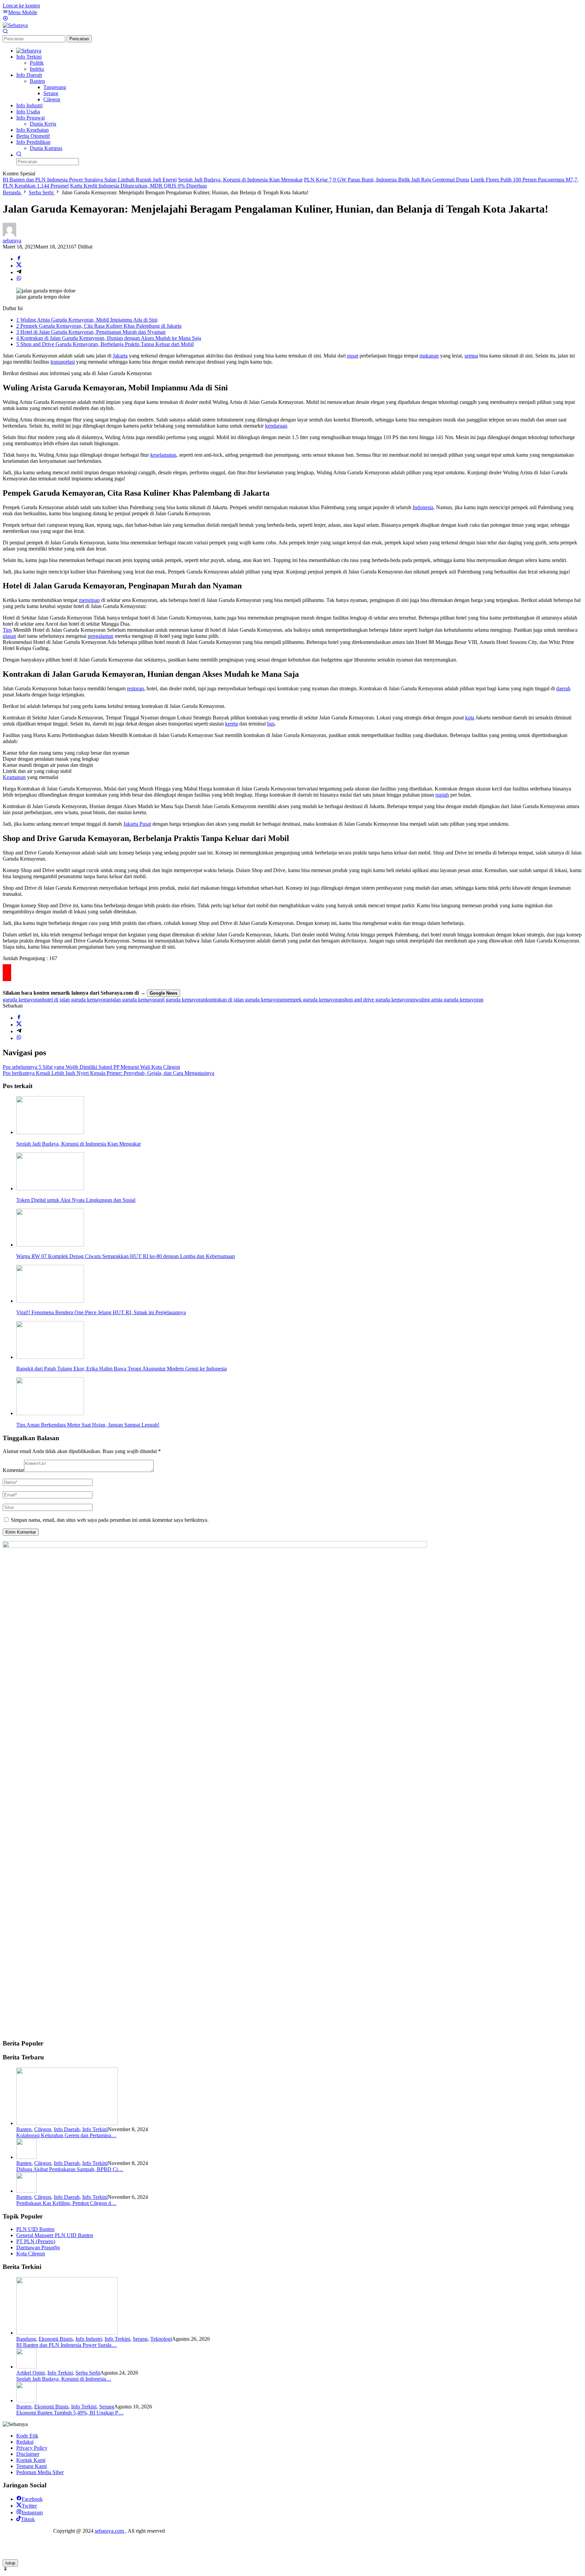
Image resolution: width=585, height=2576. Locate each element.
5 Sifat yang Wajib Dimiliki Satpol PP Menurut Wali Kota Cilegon (91, 1067)
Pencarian (79, 39)
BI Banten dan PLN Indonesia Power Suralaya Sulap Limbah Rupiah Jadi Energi (90, 180)
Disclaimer (28, 2454)
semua (471, 356)
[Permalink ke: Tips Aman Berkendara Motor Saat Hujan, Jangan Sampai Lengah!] (50, 1413)
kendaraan (276, 426)
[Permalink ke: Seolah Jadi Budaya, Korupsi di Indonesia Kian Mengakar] (50, 1132)
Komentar (13, 1470)
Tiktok (28, 2519)
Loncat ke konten (21, 6)
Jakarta (120, 356)
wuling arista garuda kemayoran (449, 1000)
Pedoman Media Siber (40, 2472)
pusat (353, 356)
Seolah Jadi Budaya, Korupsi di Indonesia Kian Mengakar (240, 180)
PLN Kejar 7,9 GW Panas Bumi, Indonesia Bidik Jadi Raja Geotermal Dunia (387, 180)
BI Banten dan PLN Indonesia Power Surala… (67, 2345)
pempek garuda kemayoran (314, 1000)
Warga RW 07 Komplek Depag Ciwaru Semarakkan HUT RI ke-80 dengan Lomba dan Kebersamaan (126, 1256)
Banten (24, 2129)
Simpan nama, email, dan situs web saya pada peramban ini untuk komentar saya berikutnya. (110, 1520)
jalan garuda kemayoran (136, 1000)
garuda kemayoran (23, 1000)
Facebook (32, 2499)
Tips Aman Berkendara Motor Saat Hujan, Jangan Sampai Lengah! (88, 1425)
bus (271, 724)
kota (470, 718)
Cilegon (43, 2129)
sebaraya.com (110, 2531)
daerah (563, 688)
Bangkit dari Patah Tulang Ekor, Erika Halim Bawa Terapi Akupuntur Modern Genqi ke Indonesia (122, 1369)
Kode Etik (27, 2436)
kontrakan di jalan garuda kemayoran (245, 1000)
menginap (89, 600)
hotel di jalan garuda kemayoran (77, 1000)
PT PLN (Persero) (36, 2241)
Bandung (26, 2339)
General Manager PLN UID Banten (55, 2235)
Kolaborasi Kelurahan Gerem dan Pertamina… (66, 2135)
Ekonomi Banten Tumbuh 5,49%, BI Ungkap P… (70, 2413)
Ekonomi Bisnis (56, 2339)
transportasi (63, 362)
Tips (7, 630)
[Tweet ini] (19, 266)
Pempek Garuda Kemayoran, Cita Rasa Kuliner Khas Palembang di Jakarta (99, 326)
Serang (140, 2339)
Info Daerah (67, 2129)
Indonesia (423, 507)
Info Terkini (95, 2129)
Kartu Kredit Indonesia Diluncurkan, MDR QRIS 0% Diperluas (138, 186)
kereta (232, 724)
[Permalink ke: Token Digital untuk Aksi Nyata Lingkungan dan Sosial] (50, 1188)
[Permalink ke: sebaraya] (9, 234)
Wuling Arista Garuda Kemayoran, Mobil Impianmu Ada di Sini (87, 320)
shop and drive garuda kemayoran (379, 1000)
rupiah (442, 795)
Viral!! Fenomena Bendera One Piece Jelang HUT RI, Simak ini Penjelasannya (101, 1312)
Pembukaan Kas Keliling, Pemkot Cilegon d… (66, 2203)
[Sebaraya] (15, 25)
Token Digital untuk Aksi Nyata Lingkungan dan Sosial (76, 1200)
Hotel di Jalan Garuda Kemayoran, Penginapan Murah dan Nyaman (91, 332)
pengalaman (101, 636)
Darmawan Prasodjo (38, 2247)
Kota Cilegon (31, 2254)
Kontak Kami (31, 2460)
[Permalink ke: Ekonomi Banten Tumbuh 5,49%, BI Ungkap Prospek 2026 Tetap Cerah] (26, 2400)
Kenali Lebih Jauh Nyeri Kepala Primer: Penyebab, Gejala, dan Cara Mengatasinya (109, 1073)
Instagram (32, 2513)
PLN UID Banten (35, 2229)
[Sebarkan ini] (19, 259)
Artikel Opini (30, 2373)
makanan (429, 356)
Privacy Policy (32, 2448)
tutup (10, 2563)
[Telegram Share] (19, 272)
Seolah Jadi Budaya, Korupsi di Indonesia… (64, 2379)
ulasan (9, 636)
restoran (135, 688)
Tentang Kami (31, 2466)
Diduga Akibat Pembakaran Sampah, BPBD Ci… (70, 2169)
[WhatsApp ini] (19, 279)
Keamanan (14, 777)
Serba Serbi (88, 2373)
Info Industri (89, 2339)
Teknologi (161, 2339)
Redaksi (25, 2442)
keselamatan (163, 455)
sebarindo (13, 2531)
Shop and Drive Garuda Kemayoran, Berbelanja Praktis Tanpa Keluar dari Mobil (105, 344)
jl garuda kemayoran (184, 1000)
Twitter (29, 2506)
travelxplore (40, 2531)
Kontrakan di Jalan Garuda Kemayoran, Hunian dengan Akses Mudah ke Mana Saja (109, 338)
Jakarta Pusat (137, 824)
